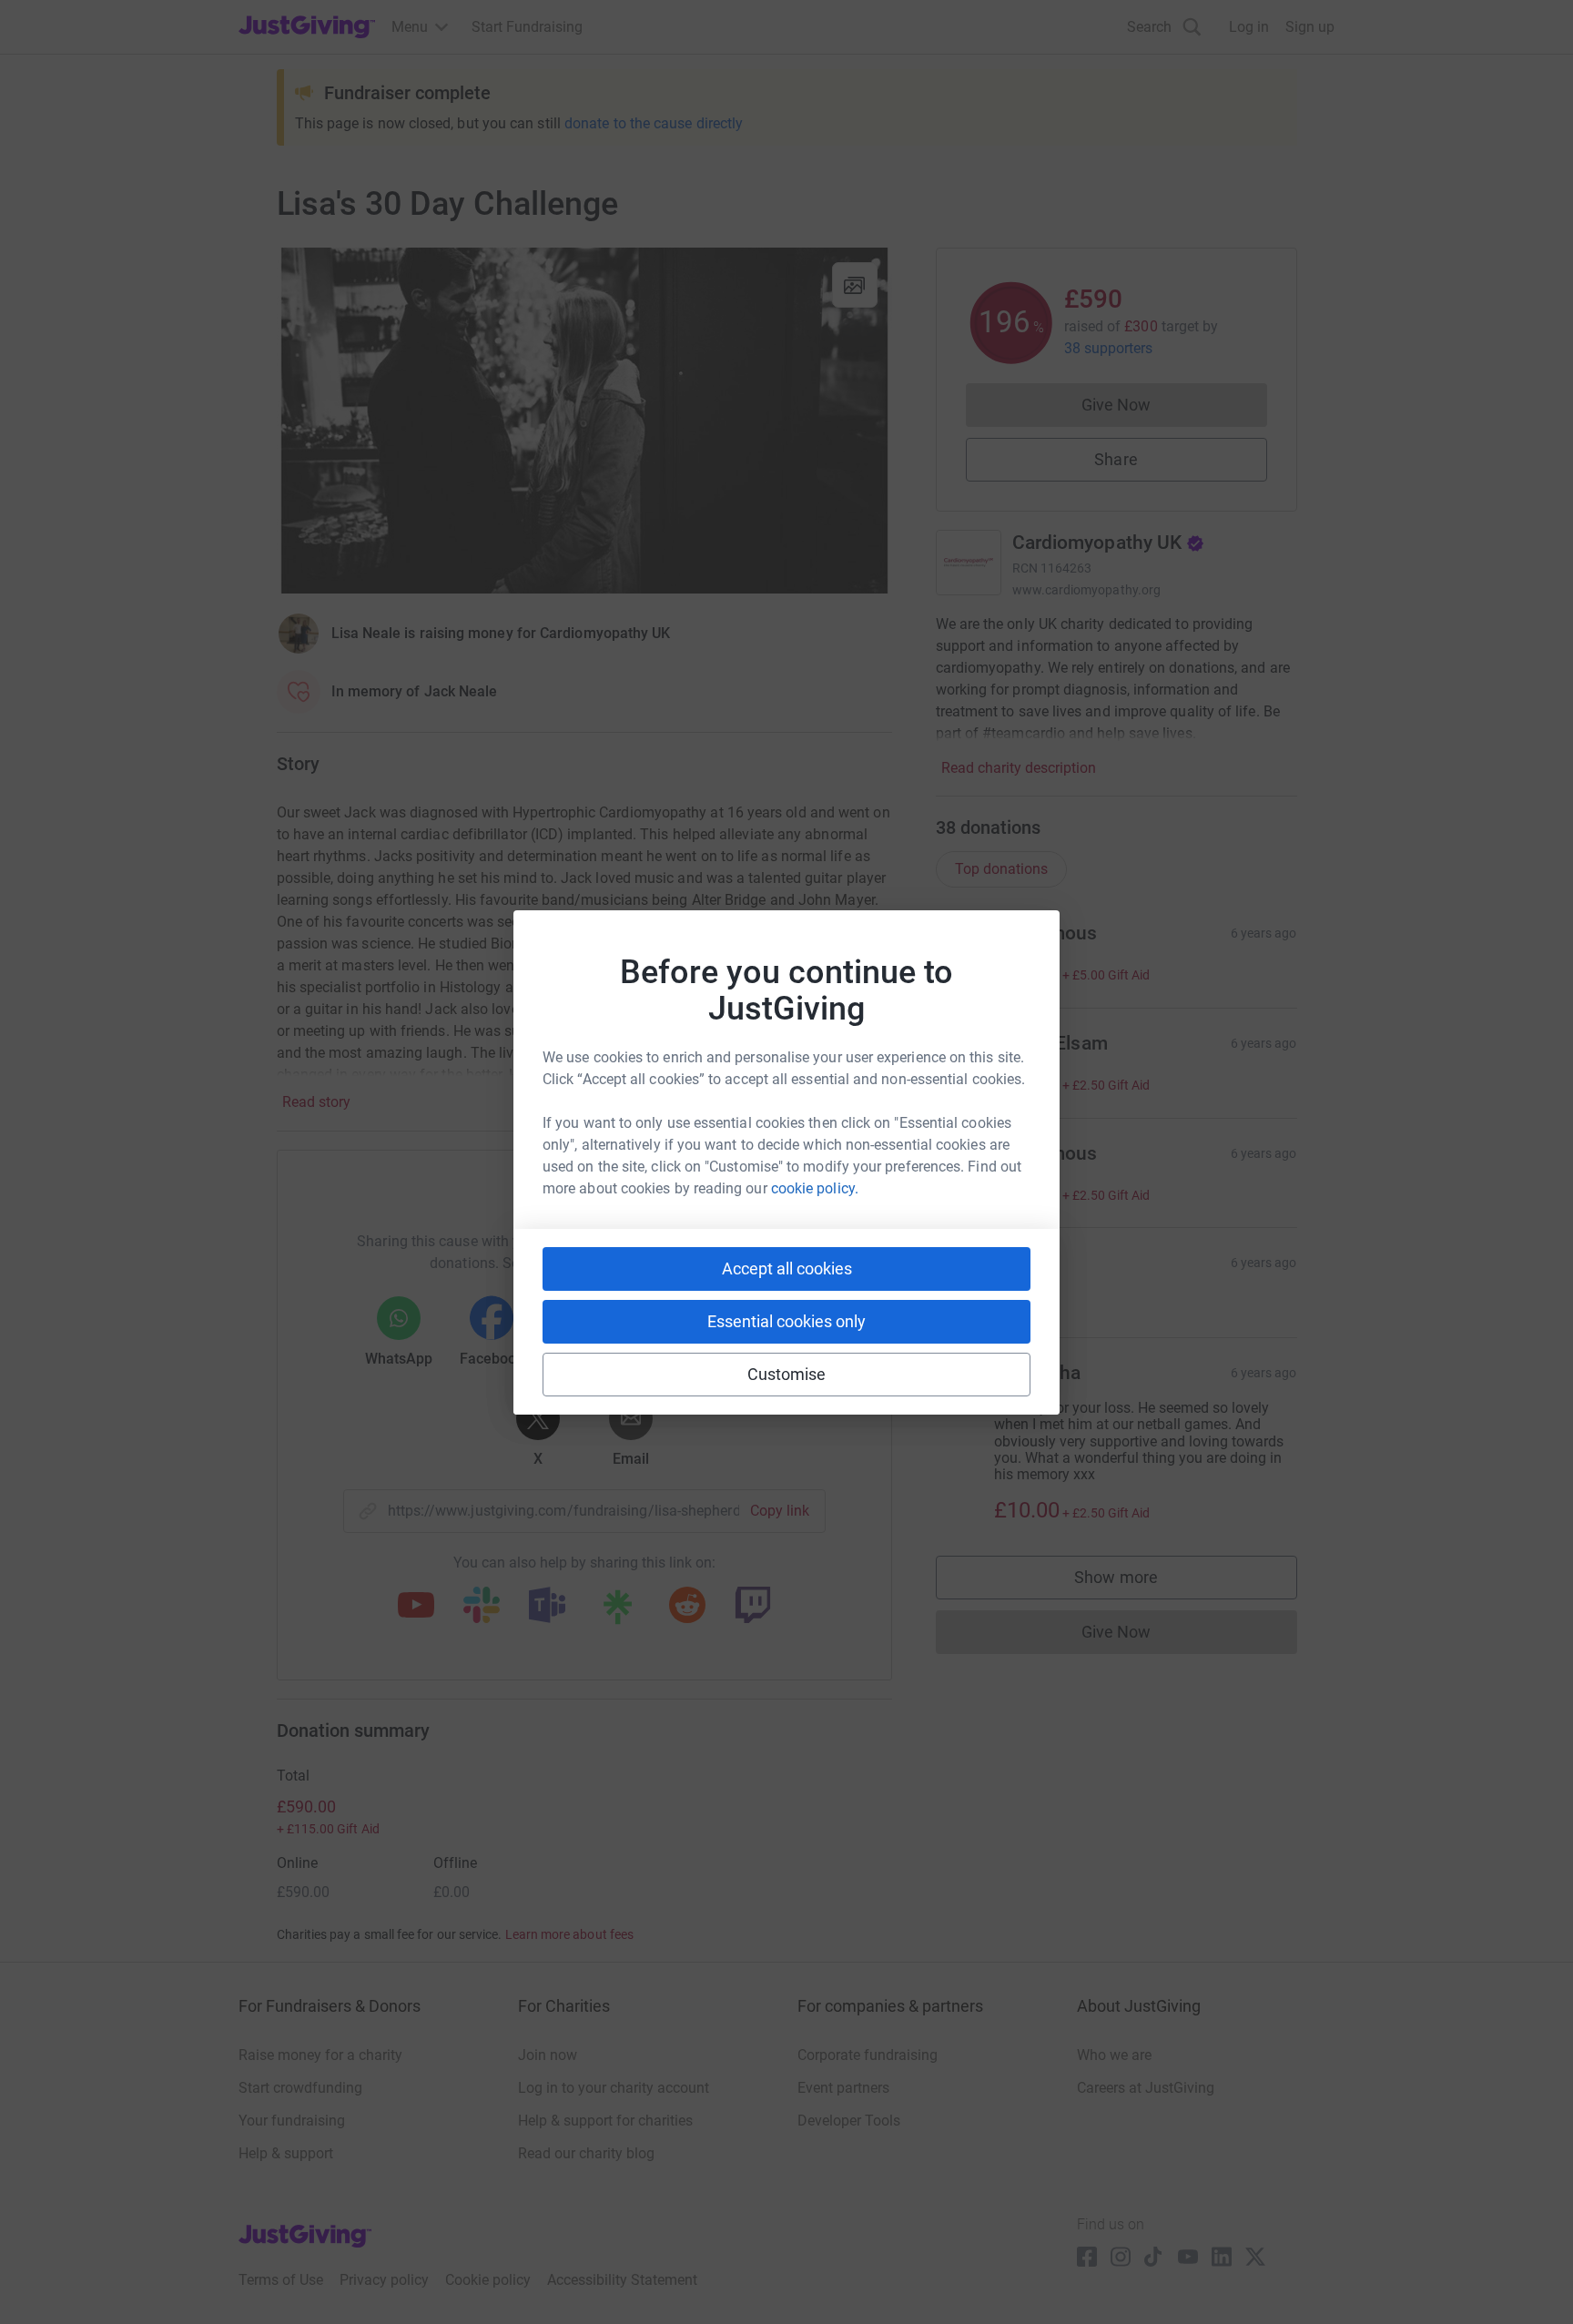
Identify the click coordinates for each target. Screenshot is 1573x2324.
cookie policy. (815, 1188)
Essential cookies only (786, 1321)
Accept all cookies (787, 1269)
